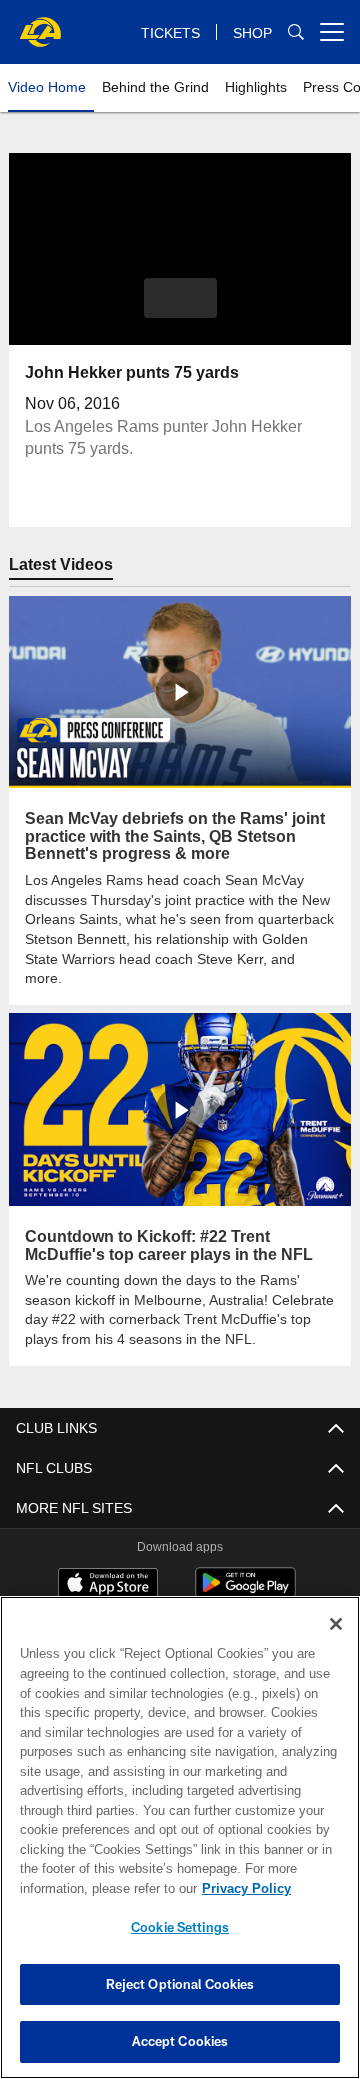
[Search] (296, 32)
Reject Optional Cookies (180, 1984)
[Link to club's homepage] (40, 24)
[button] (180, 298)
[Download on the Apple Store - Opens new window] (108, 1564)
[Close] (336, 1624)
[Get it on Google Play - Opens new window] (245, 1571)
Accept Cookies (180, 2041)
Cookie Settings (180, 1927)
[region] (180, 1837)
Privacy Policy (87, 1888)
